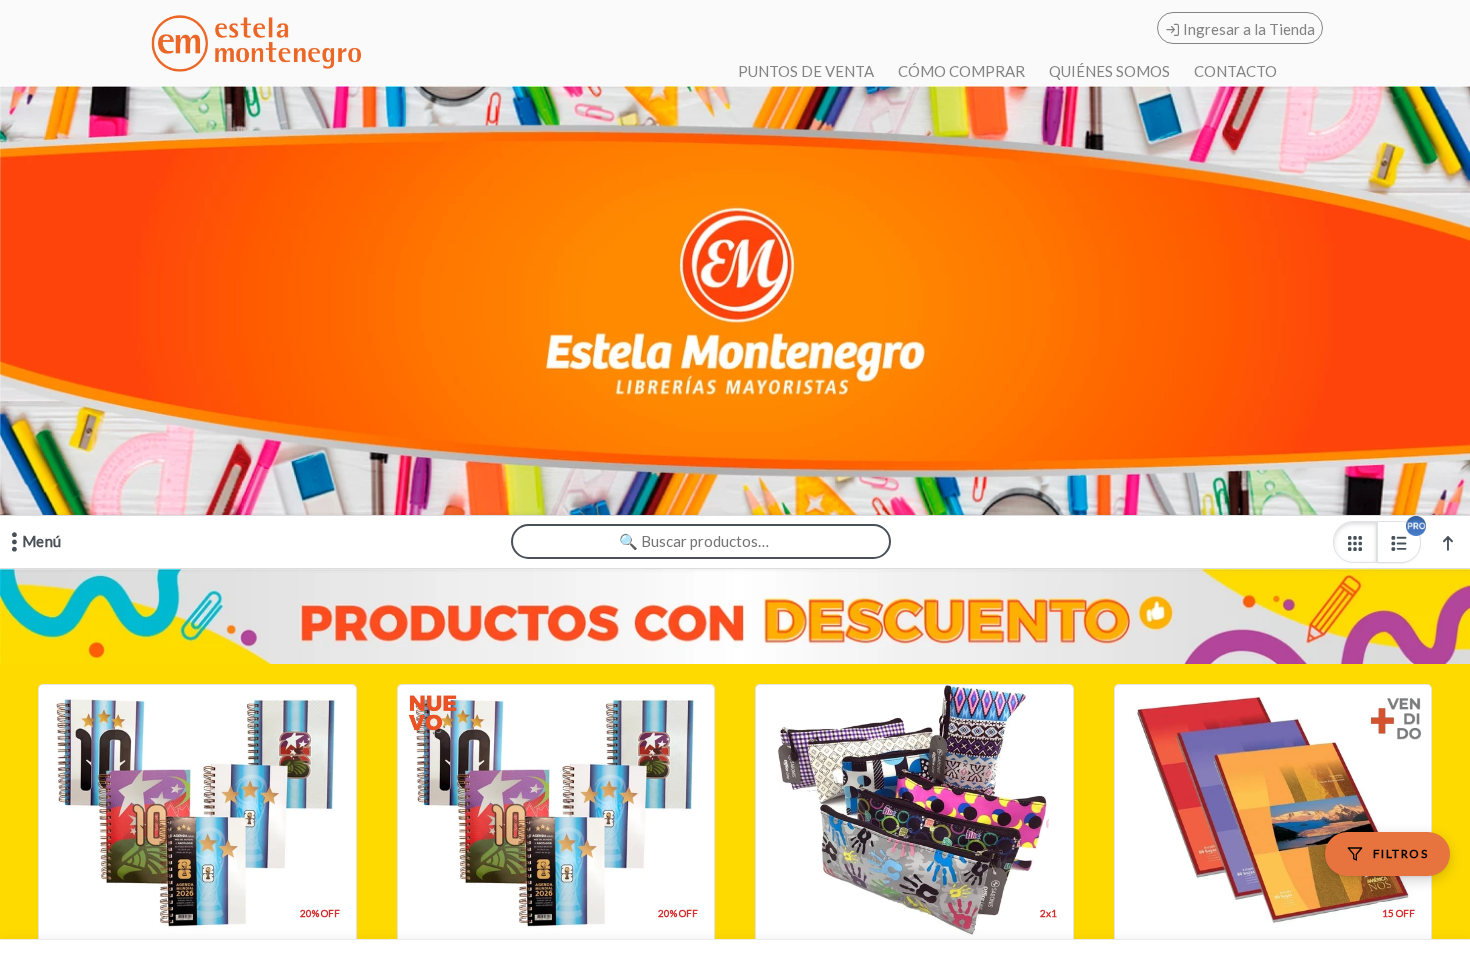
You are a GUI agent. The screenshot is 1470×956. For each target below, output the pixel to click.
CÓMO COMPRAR (961, 71)
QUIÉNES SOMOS (1109, 71)
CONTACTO (1235, 71)
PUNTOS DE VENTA (806, 71)
